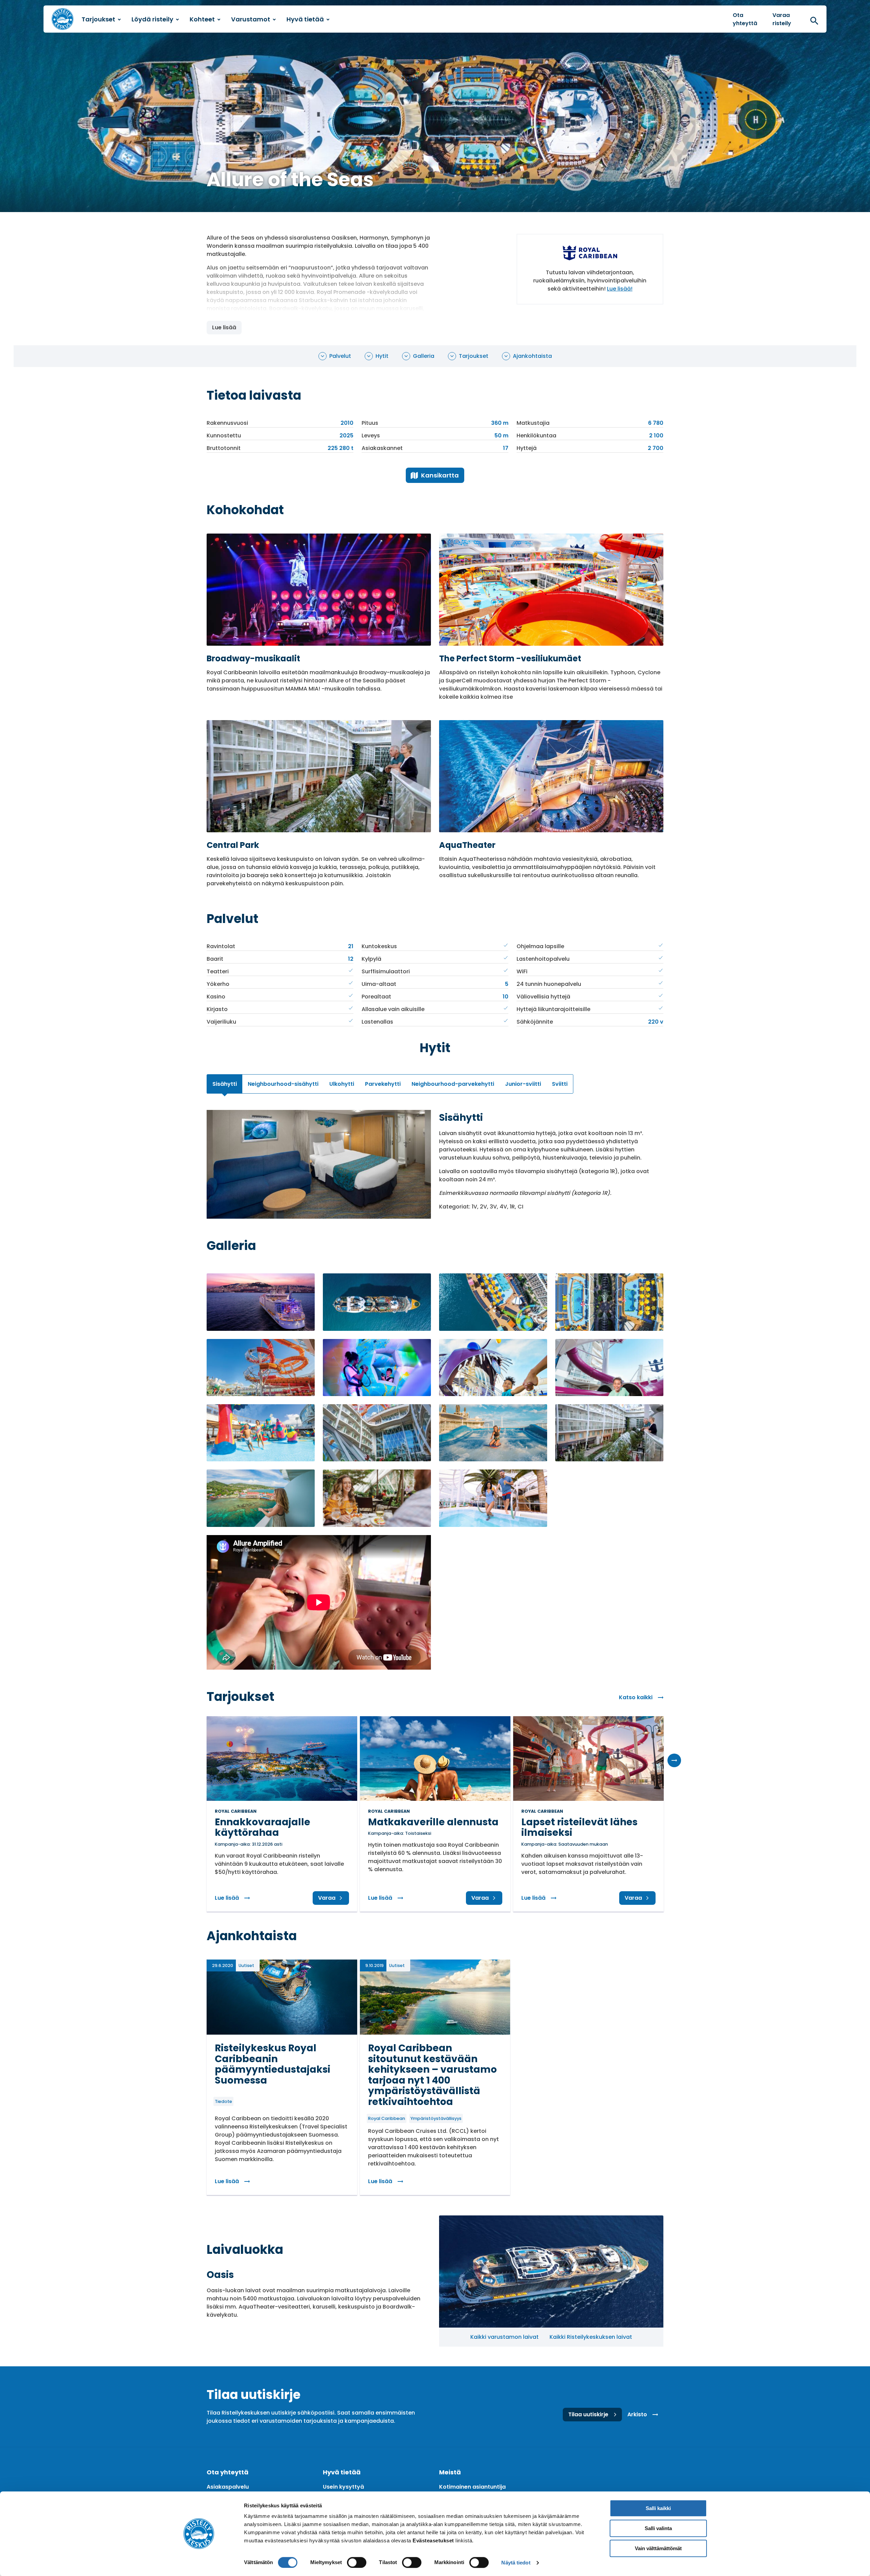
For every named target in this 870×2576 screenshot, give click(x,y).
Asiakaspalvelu (228, 2487)
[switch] (357, 2562)
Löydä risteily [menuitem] (152, 19)
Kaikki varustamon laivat (504, 2337)
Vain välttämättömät (658, 2548)
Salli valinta (658, 2528)
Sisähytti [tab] (225, 1084)
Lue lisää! (620, 289)
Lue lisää (224, 327)
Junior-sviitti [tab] (523, 1084)
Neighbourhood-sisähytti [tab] (283, 1084)
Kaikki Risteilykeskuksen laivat (591, 2337)
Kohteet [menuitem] (202, 19)
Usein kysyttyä (343, 2487)
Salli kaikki (658, 2508)
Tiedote (223, 2101)
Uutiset (246, 1965)
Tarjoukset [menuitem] (98, 19)
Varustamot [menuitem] (251, 19)
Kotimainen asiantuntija (472, 2487)
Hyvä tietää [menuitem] (305, 19)
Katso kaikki (636, 1697)
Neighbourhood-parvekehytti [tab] (453, 1084)
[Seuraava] (674, 1760)
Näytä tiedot (516, 2563)
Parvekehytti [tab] (383, 1084)
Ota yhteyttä (745, 19)
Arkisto (637, 2414)
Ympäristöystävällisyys (436, 2118)
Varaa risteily (782, 19)
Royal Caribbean (387, 2118)
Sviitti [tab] (560, 1084)
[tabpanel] (435, 1164)
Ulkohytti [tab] (342, 1084)
